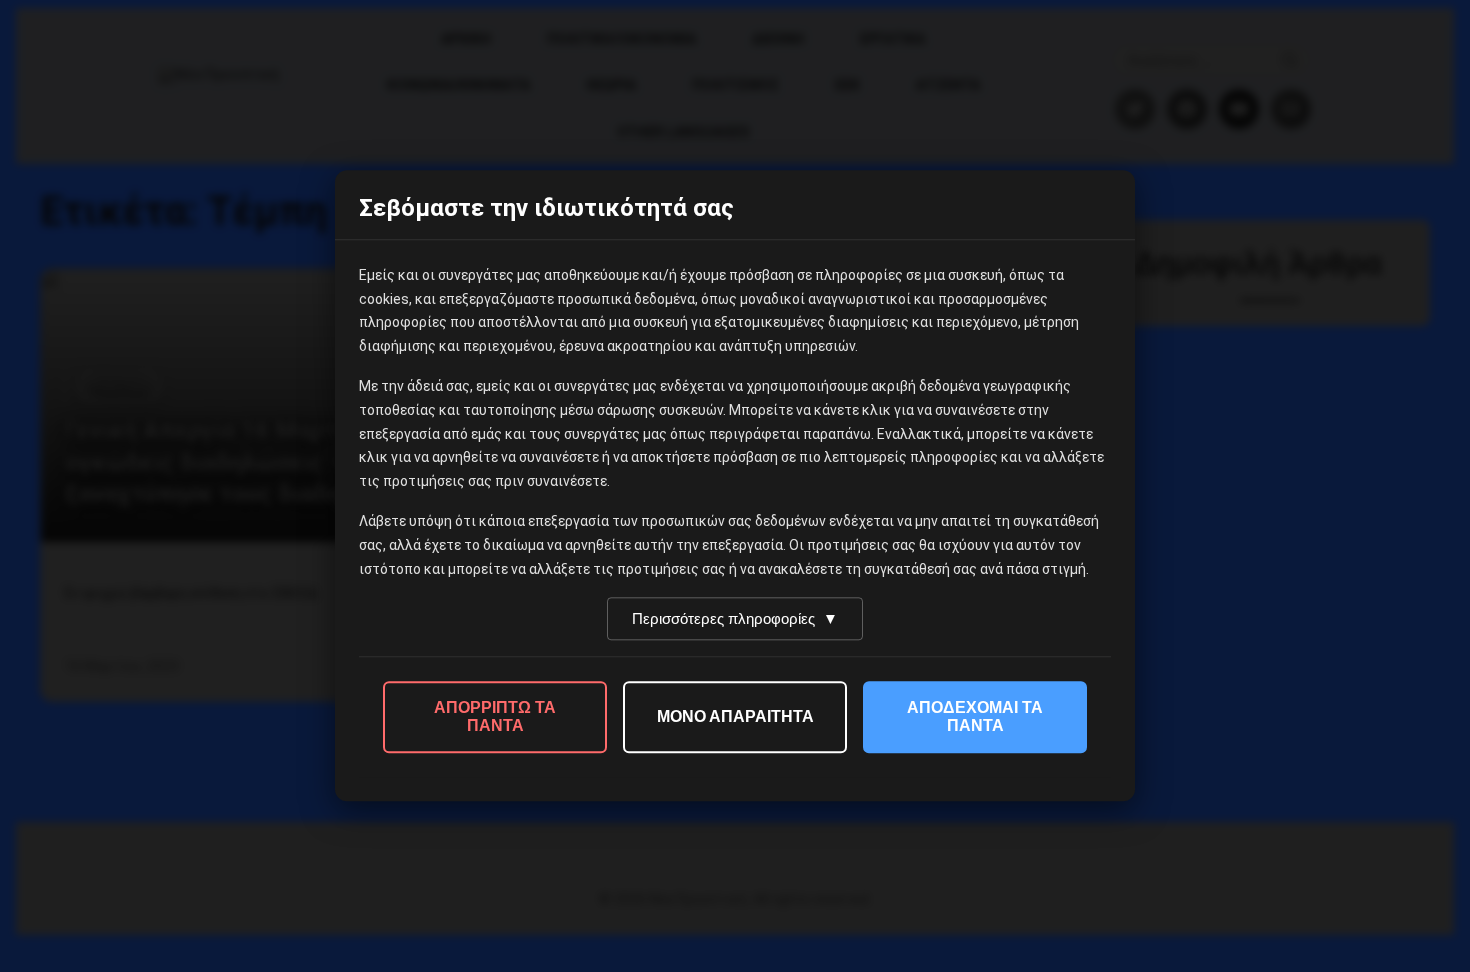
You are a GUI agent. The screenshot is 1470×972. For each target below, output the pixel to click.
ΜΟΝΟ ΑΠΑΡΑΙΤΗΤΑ (735, 717)
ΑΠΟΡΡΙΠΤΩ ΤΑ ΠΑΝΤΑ (495, 717)
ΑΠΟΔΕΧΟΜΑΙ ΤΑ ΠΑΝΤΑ (975, 717)
